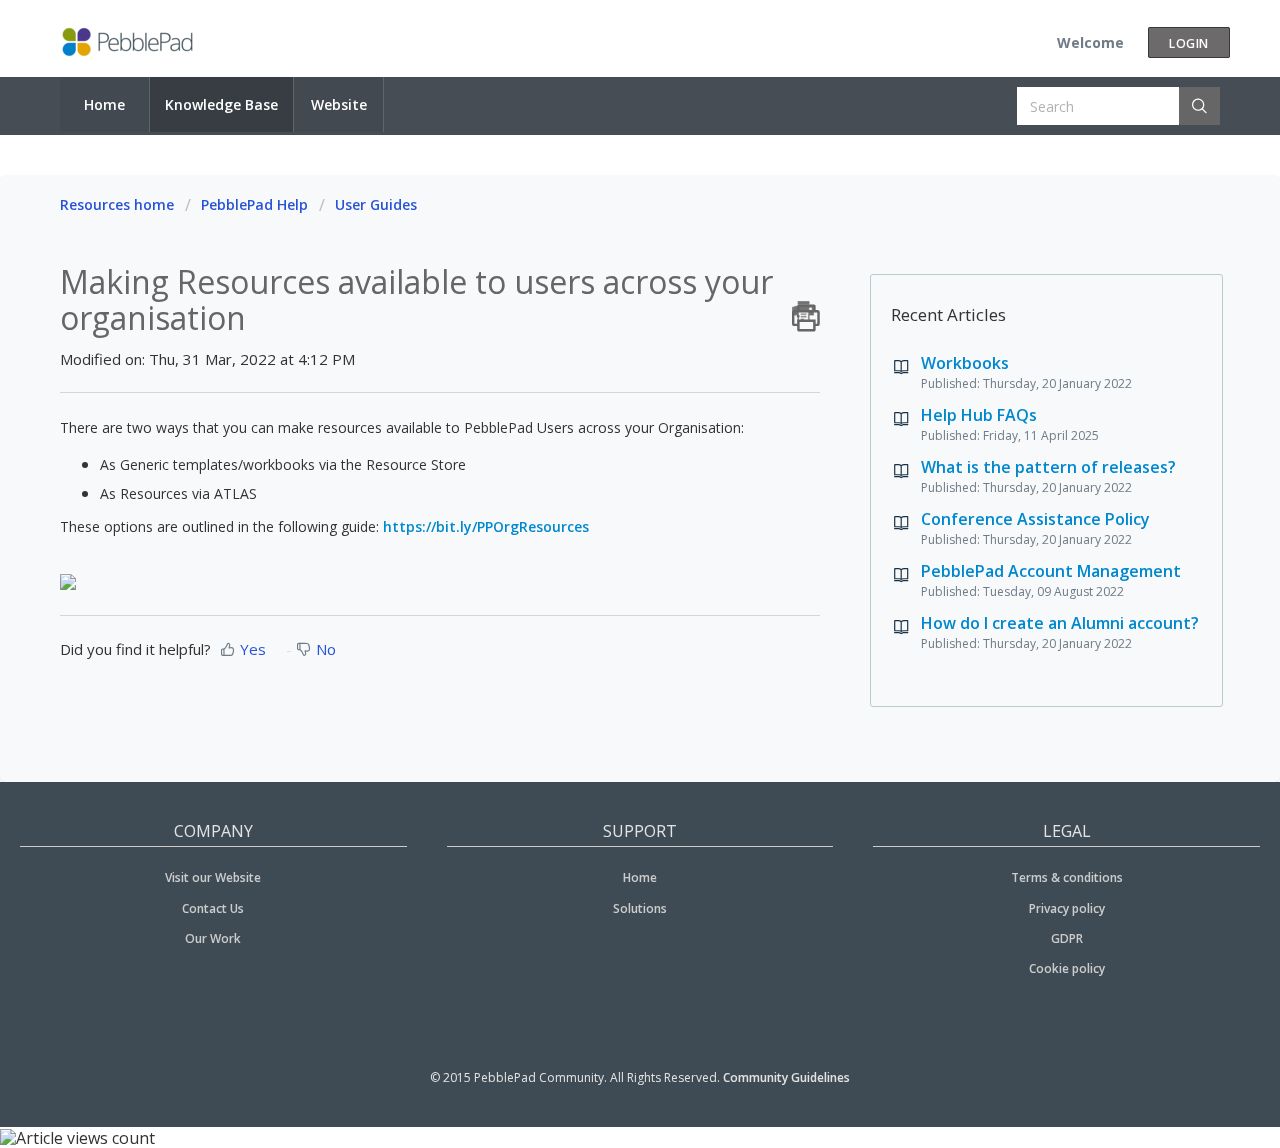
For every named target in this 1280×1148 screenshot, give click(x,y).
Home (104, 104)
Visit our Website (213, 877)
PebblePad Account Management (1051, 571)
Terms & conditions (1067, 877)
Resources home (117, 204)
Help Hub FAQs (979, 415)
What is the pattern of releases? (1048, 467)
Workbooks (965, 363)
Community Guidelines (786, 1077)
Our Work (213, 938)
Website (339, 104)
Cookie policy (1067, 968)
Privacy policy (1067, 908)
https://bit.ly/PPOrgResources (486, 526)
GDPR (1067, 938)
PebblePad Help (254, 204)
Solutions (640, 908)
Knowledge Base (221, 104)
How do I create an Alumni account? (1060, 623)
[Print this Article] (806, 311)
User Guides (376, 204)
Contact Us (213, 908)
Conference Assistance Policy (1035, 519)
